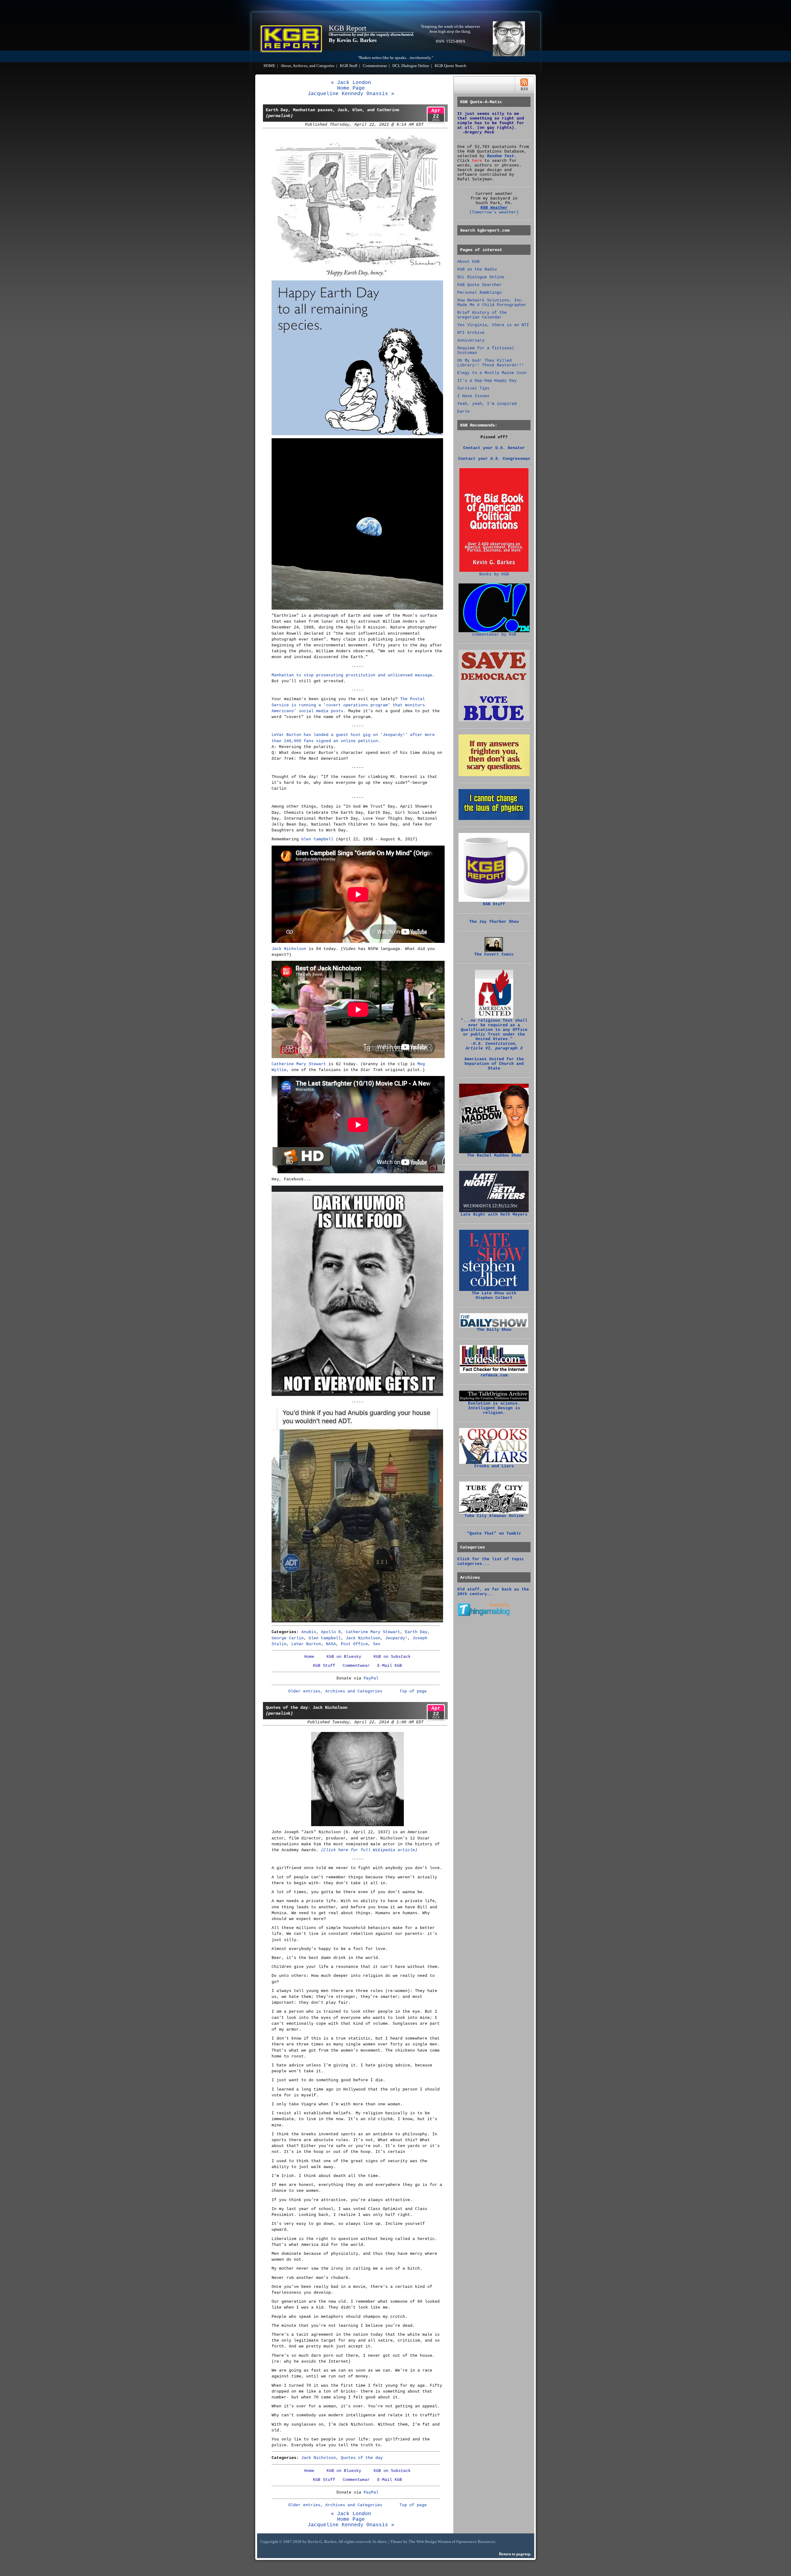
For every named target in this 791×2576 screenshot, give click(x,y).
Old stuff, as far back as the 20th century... (493, 1592)
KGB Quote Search (450, 66)
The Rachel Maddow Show (494, 1156)
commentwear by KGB (494, 635)
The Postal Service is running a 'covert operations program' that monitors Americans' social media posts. (348, 705)
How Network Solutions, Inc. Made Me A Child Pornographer (492, 303)
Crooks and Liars (494, 1466)
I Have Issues (473, 396)
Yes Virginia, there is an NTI (493, 325)
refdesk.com (494, 1375)
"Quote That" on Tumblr (494, 1534)
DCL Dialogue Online (411, 66)
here (477, 161)
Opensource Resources (476, 2542)
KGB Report (348, 28)
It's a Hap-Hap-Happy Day (487, 381)
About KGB (468, 262)
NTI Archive (471, 333)
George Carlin (288, 1638)
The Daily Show (494, 1330)
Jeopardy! (396, 1638)
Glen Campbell (317, 839)
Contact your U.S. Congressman (494, 459)
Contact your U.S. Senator (494, 448)
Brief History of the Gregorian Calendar (482, 315)
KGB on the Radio (477, 269)
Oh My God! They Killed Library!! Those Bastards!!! (491, 363)
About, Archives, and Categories (307, 66)
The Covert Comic (494, 954)
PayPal (371, 1678)
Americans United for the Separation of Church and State (494, 1064)
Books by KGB (494, 574)
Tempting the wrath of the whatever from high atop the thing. (450, 29)
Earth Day (416, 1632)
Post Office (354, 1644)
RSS (524, 84)
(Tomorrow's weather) (494, 212)
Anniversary (471, 340)
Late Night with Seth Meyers (494, 1214)
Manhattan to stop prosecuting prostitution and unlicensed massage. (353, 675)
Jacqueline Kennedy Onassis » (351, 94)
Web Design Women (434, 2542)
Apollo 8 (331, 1632)
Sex (377, 1644)
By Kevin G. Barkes (353, 40)
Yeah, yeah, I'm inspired (487, 404)
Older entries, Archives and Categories (335, 1691)
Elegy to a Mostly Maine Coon (492, 373)
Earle (463, 412)
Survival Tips (473, 388)
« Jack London (351, 83)
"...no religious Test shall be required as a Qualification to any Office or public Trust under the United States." (494, 1034)
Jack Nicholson (289, 949)
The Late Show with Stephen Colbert (494, 1296)
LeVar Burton (306, 1644)
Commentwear (375, 66)
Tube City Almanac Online (494, 1516)
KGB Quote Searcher (480, 285)
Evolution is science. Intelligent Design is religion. (494, 1408)
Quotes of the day (362, 2458)
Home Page (351, 88)
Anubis (309, 1632)
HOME (269, 66)
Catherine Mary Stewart (299, 1064)
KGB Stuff (349, 66)
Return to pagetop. (515, 2554)
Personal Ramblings (480, 293)
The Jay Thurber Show (494, 922)
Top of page (413, 1691)
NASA (331, 1644)
